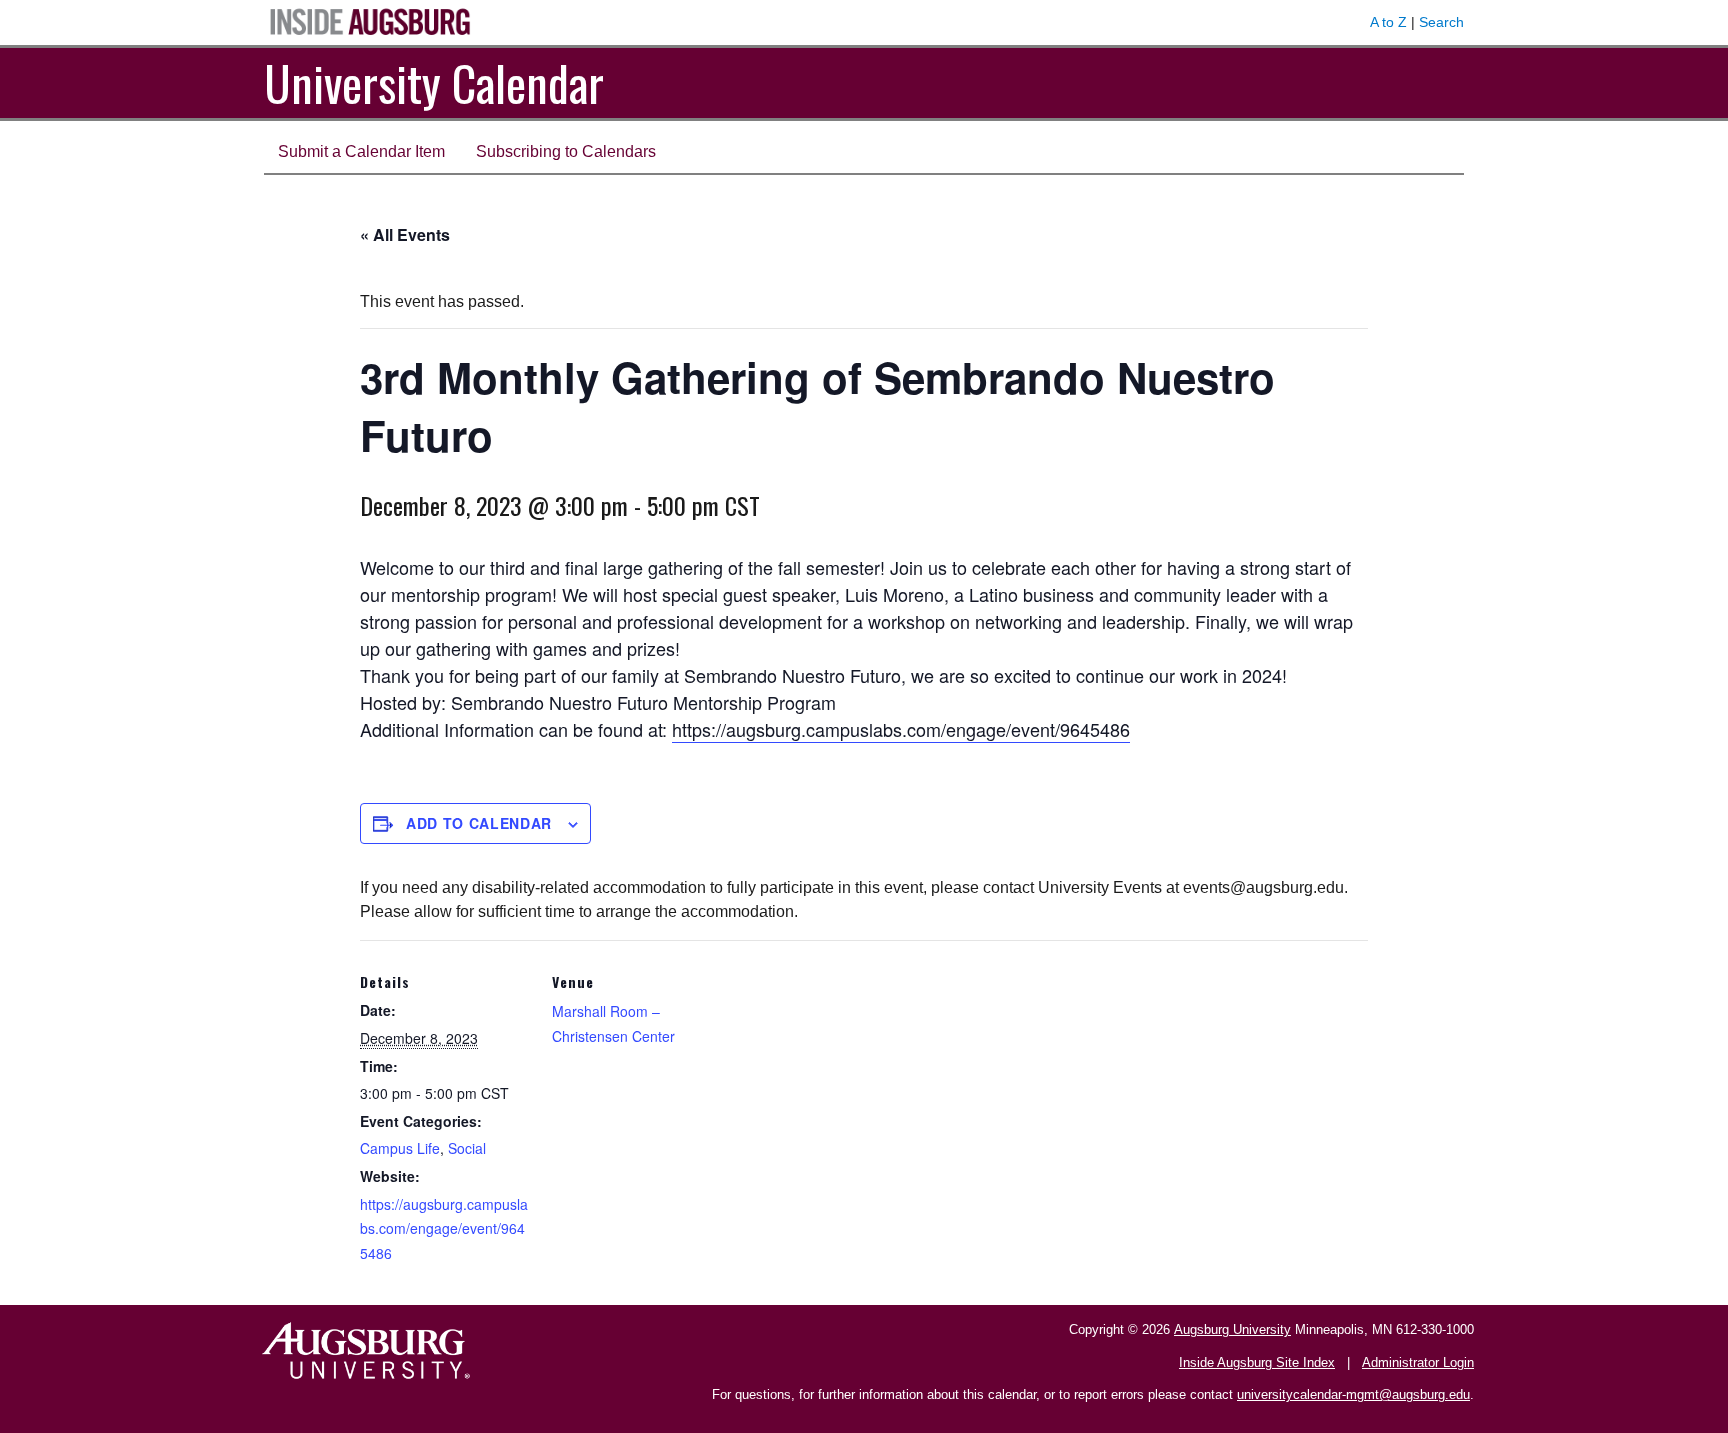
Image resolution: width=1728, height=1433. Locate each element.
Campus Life (400, 1148)
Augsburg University (1232, 1329)
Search (1441, 22)
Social (467, 1148)
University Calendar (434, 82)
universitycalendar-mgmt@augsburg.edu (1353, 1394)
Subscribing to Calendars (566, 151)
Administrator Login (1418, 1362)
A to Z (1388, 22)
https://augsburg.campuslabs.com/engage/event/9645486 (901, 729)
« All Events (405, 234)
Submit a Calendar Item (361, 151)
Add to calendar (479, 823)
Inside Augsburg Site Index (1257, 1362)
